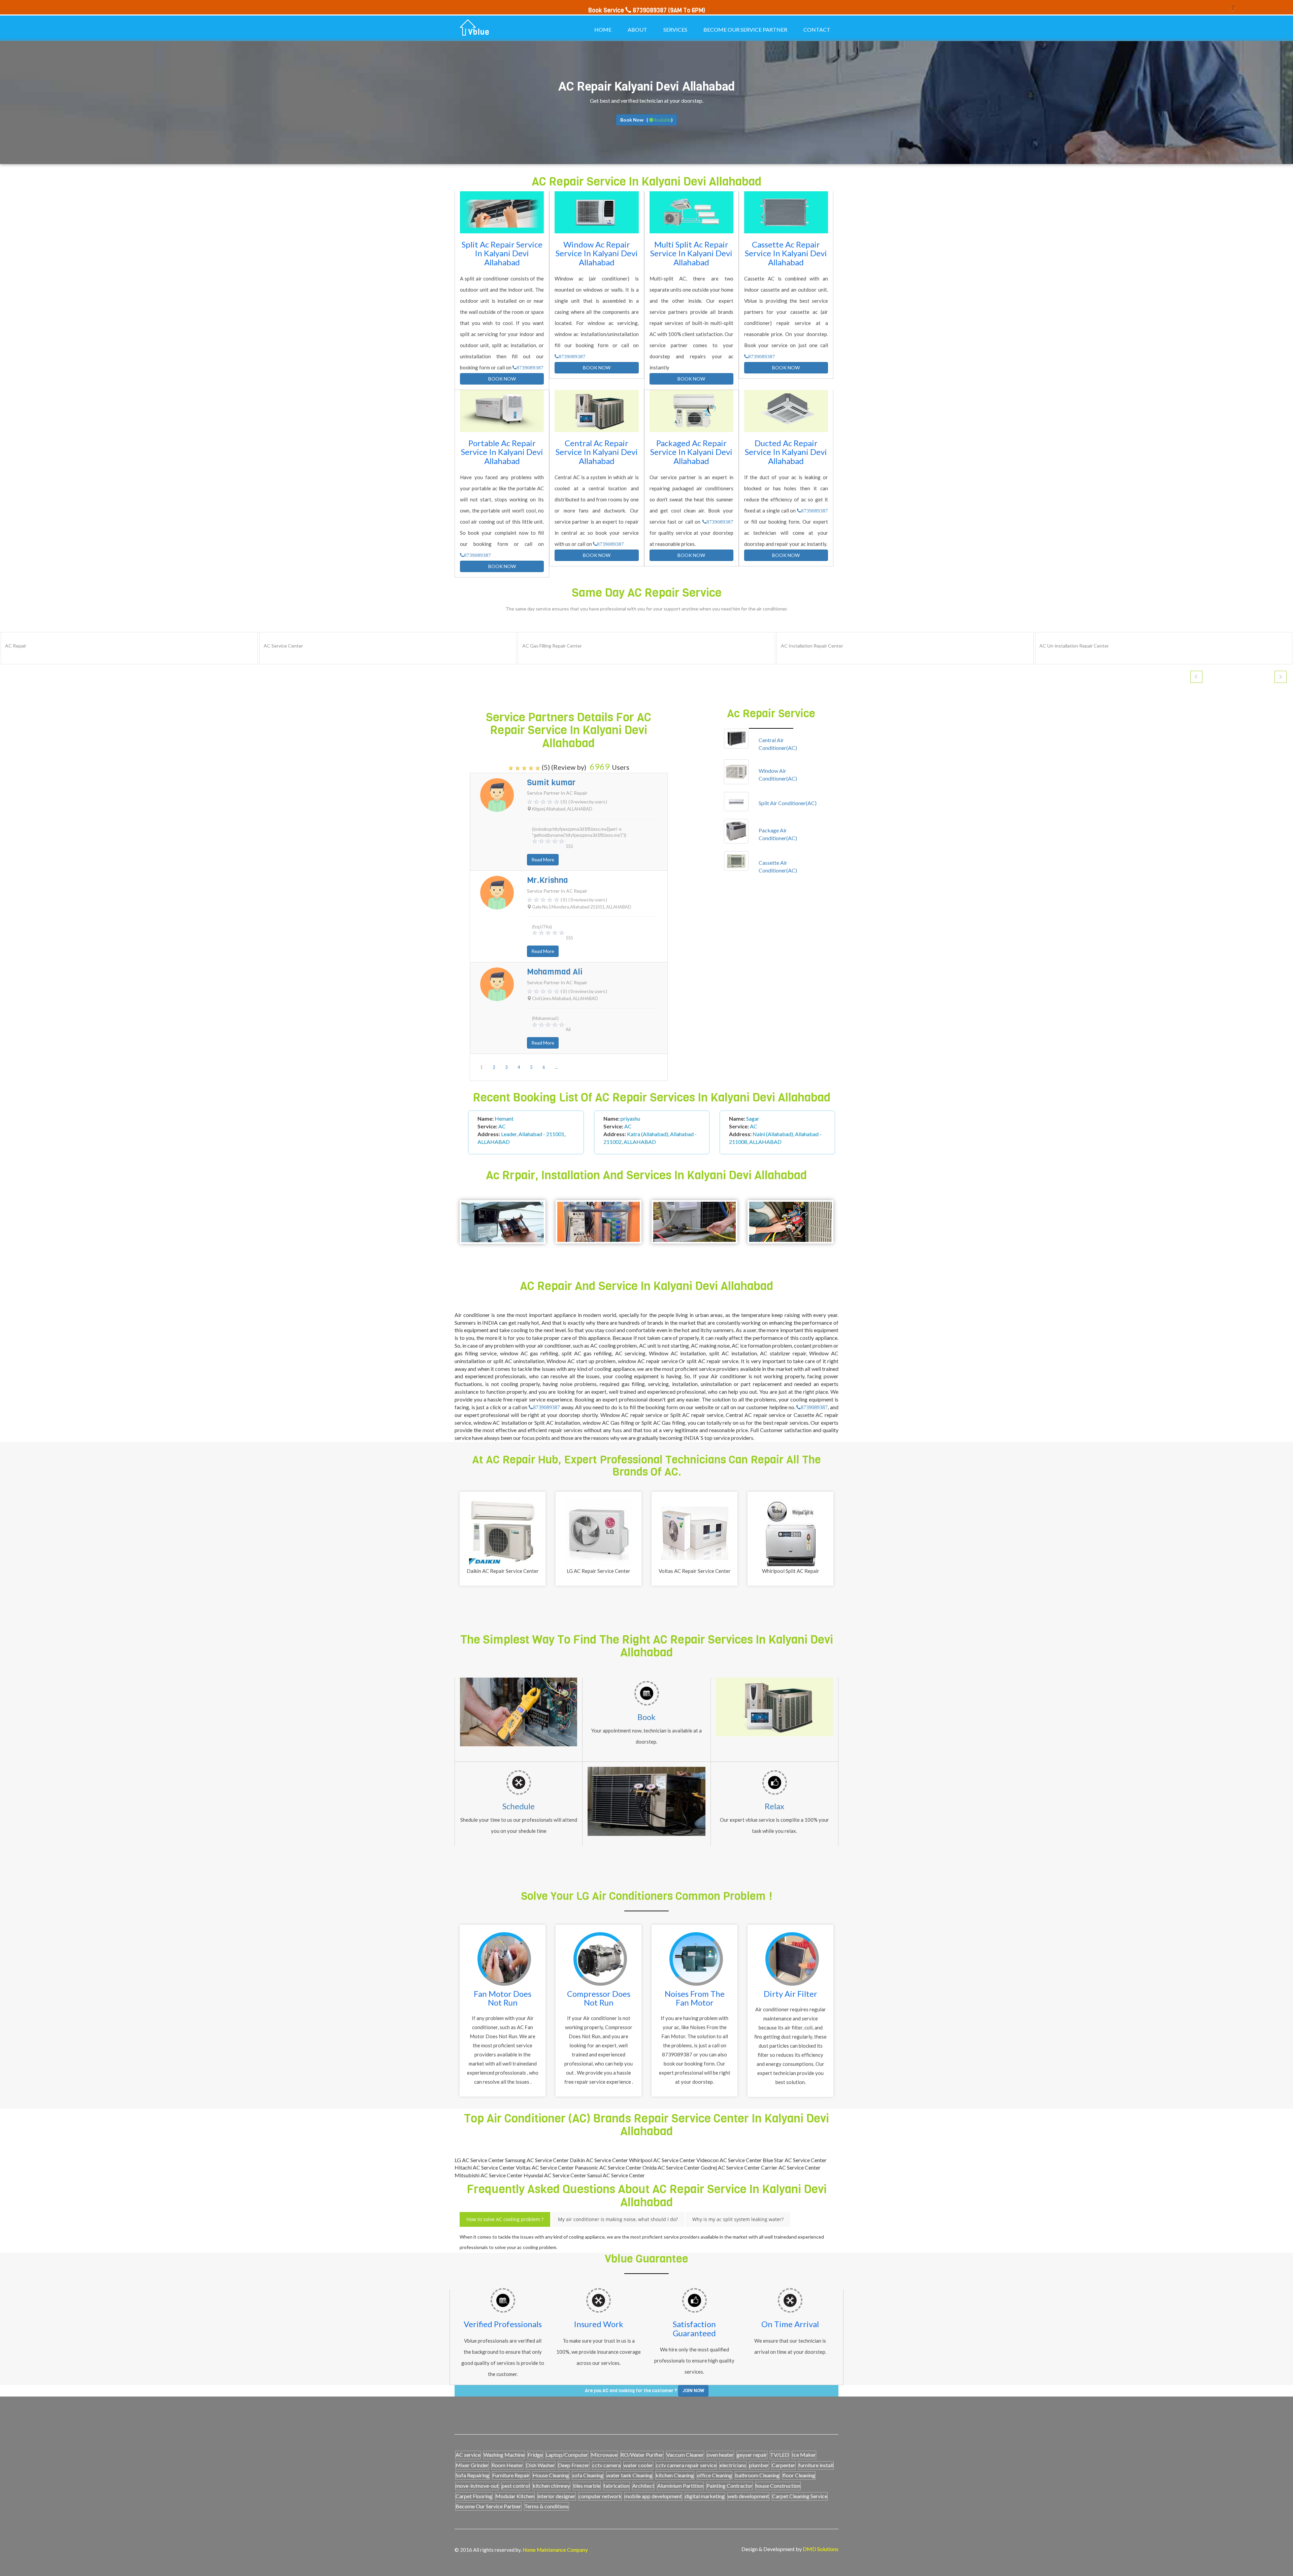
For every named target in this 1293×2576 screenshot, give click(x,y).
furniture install (816, 2465)
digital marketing (705, 2496)
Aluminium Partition (680, 2486)
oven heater (720, 2455)
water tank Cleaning (629, 2475)
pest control (516, 2486)
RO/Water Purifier (642, 2455)
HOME (603, 29)
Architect (643, 2486)
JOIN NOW (693, 2391)
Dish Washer (540, 2465)
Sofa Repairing (472, 2475)
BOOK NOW (502, 379)
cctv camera (606, 2465)
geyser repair (752, 2455)
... (556, 1067)
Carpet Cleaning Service (800, 2496)
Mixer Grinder (472, 2465)
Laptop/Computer (567, 2455)
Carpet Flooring (474, 2496)
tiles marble (587, 2486)
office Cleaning (715, 2475)
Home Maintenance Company (555, 2550)
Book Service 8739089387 (627, 10)
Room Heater (507, 2465)
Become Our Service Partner (488, 2506)
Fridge (535, 2455)
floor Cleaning (799, 2475)
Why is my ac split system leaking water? (738, 2219)
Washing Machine (504, 2455)
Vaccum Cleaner (685, 2455)
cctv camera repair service (686, 2465)
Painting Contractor (730, 2486)
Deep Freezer (574, 2465)
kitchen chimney (551, 2486)
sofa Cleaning (588, 2475)
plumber (759, 2465)
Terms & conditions (546, 2506)
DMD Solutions (821, 2549)
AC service (468, 2455)
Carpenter (784, 2465)
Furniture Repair (511, 2475)
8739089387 (530, 368)
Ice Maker (804, 2455)
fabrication (616, 2486)
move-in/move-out (477, 2486)
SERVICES (675, 29)
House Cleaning (551, 2475)
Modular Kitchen (515, 2496)
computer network (600, 2496)
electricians (733, 2465)
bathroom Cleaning (757, 2475)
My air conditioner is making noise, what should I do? (618, 2219)
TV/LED (780, 2455)
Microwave (604, 2455)
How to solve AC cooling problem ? (505, 2219)
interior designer (556, 2496)
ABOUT (637, 29)
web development (748, 2496)
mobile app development (653, 2496)
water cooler (638, 2465)
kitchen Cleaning (675, 2475)
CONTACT (817, 29)
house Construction (778, 2486)
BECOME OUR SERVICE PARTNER (745, 29)
